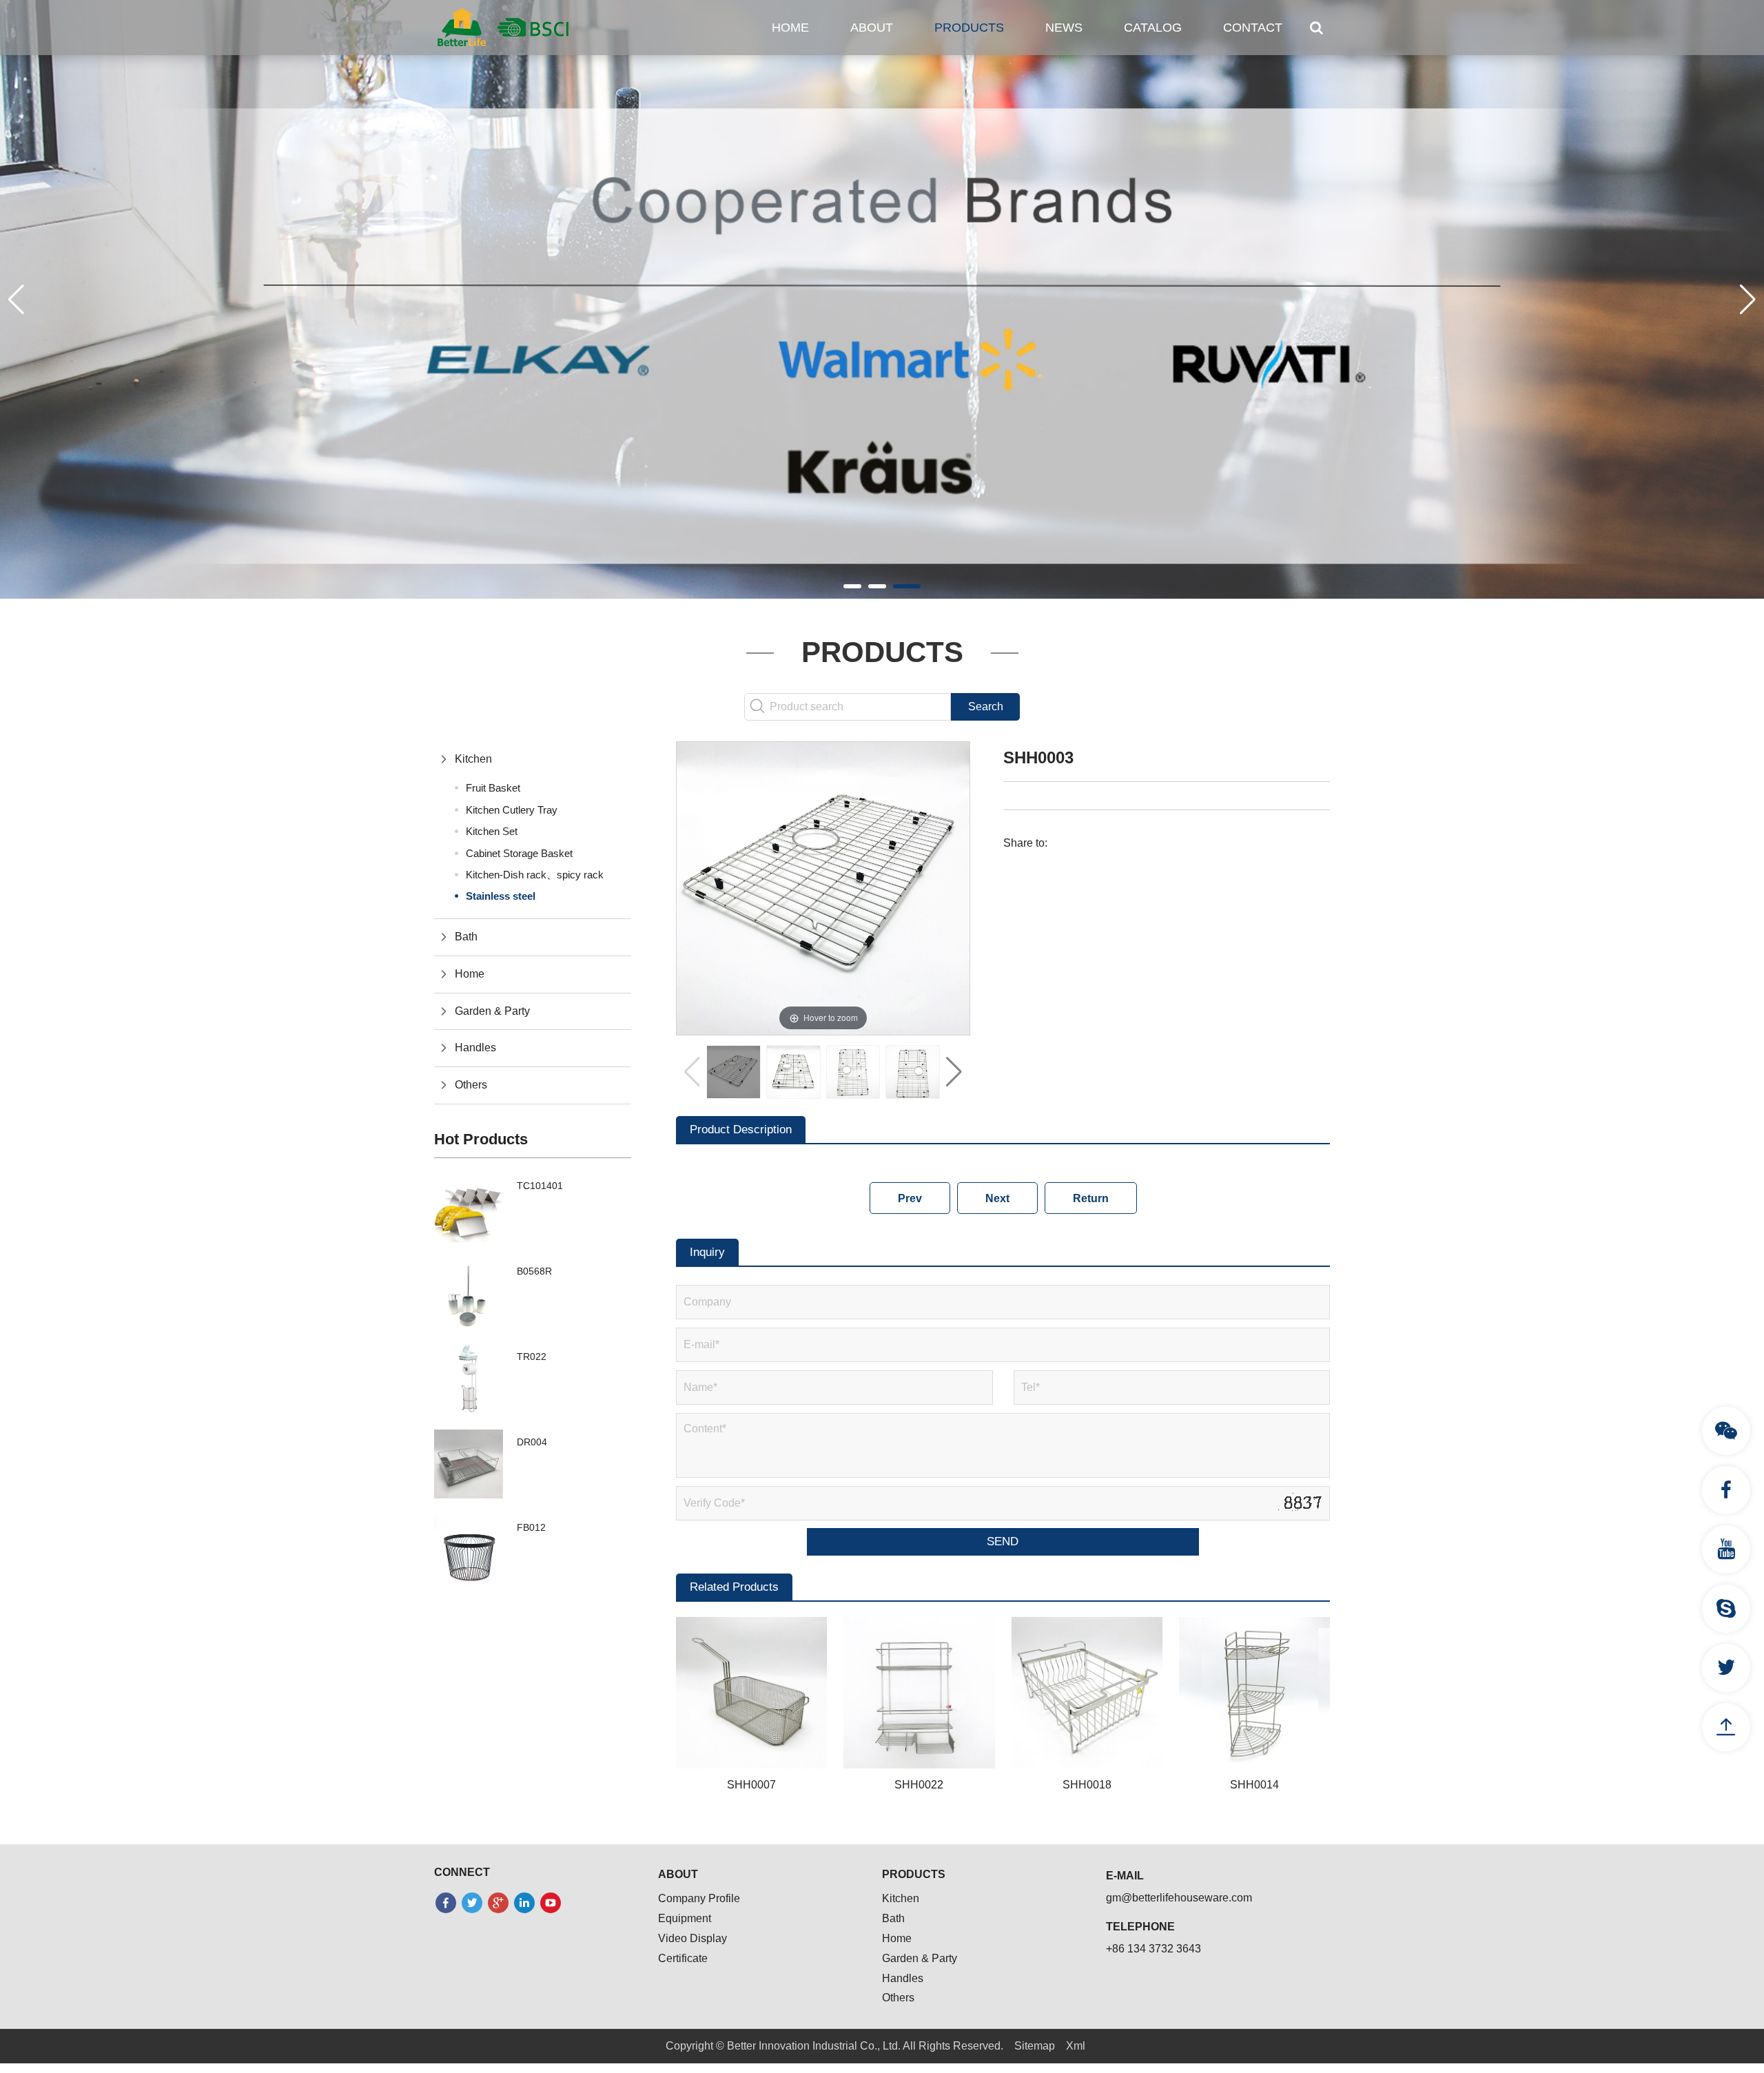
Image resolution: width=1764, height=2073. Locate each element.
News (1064, 28)
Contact (1253, 28)
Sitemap (1035, 2046)
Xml (1076, 2046)
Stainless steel (501, 896)
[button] (852, 586)
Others (471, 1085)
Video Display (693, 1938)
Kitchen (473, 759)
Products (969, 28)
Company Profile (699, 1898)
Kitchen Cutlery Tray (512, 810)
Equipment (685, 1918)
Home (790, 28)
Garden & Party (492, 1011)
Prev (910, 1198)
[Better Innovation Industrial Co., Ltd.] (503, 27)
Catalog (1153, 28)
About (872, 28)
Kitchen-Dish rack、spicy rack (535, 875)
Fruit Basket (493, 788)
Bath (466, 937)
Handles (475, 1048)
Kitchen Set (492, 831)
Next (997, 1198)
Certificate (683, 1958)
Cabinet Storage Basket (519, 853)
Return (1091, 1198)
